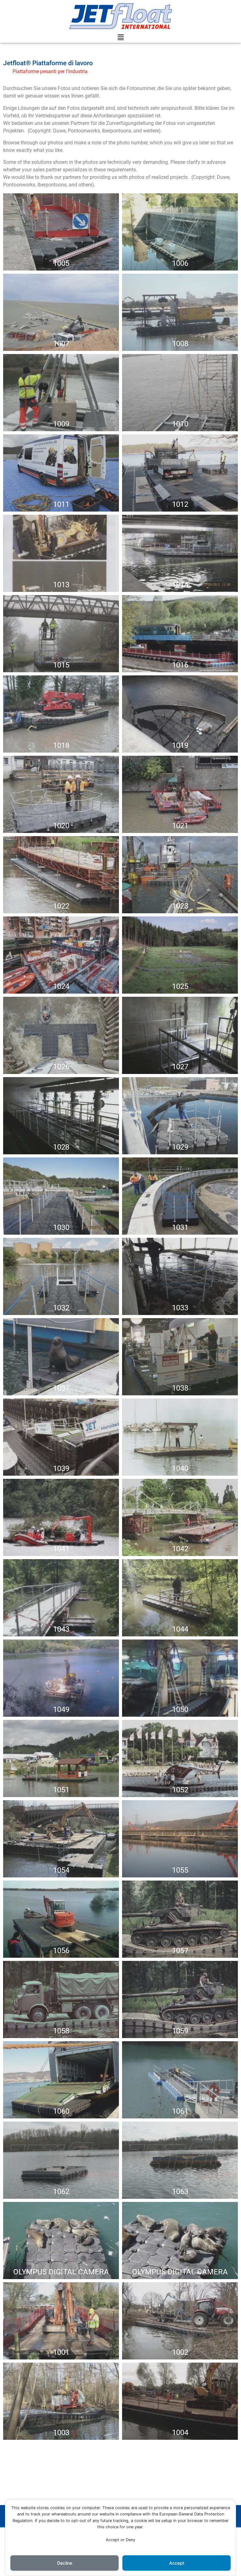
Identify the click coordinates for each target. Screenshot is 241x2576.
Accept (177, 2563)
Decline (65, 2563)
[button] (120, 38)
